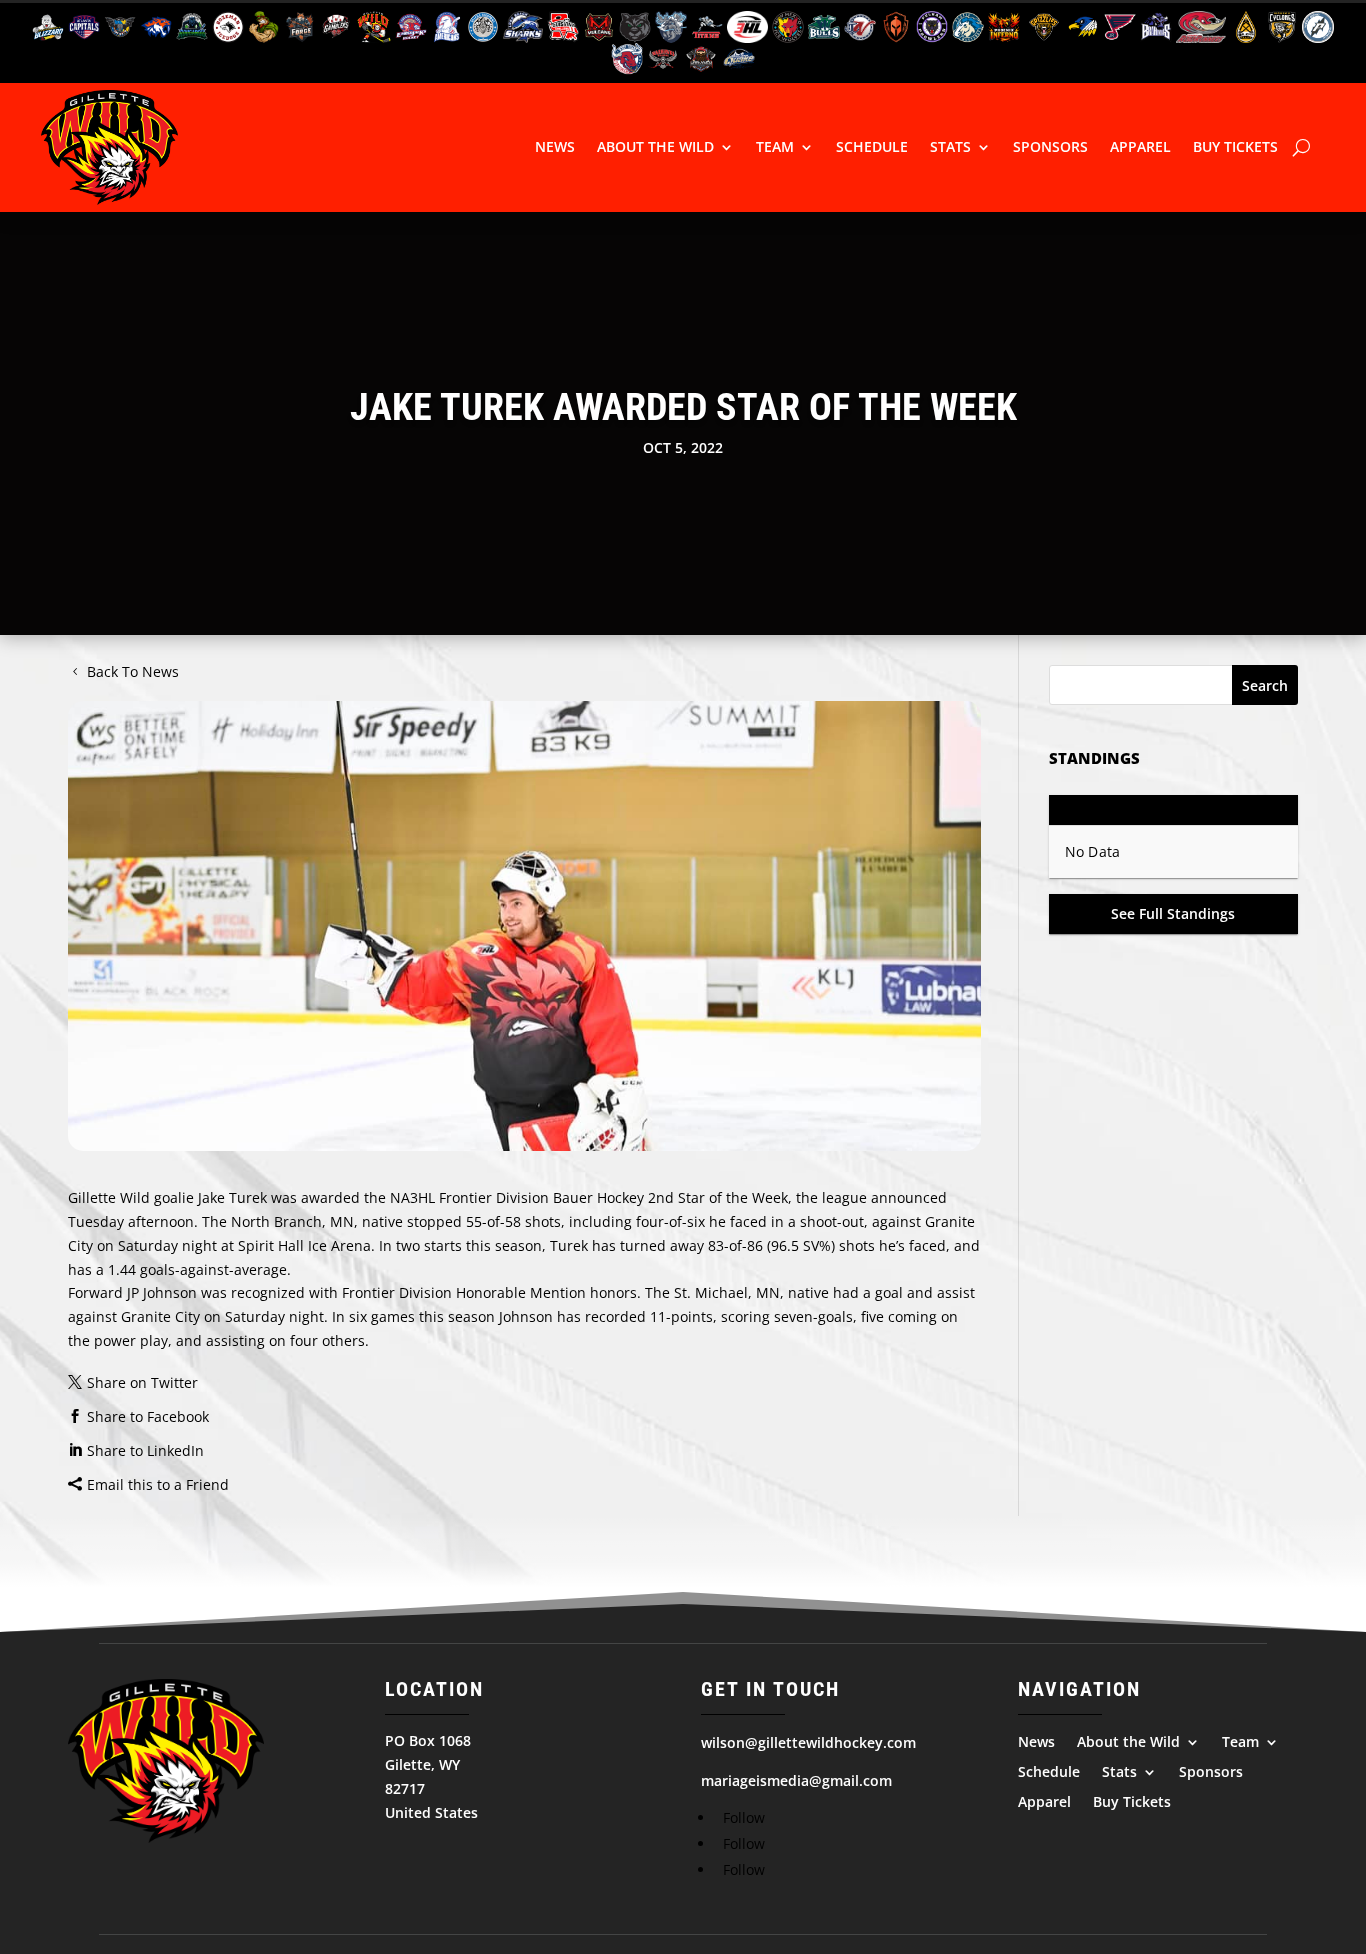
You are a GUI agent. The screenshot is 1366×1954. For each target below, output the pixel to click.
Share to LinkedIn (145, 1450)
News (555, 146)
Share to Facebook (148, 1416)
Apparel (1140, 146)
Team (775, 146)
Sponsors (1050, 146)
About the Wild (655, 146)
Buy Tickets (1235, 146)
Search (1265, 685)
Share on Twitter (142, 1382)
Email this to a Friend (158, 1484)
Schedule (872, 146)
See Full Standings (1173, 913)
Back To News (133, 671)
